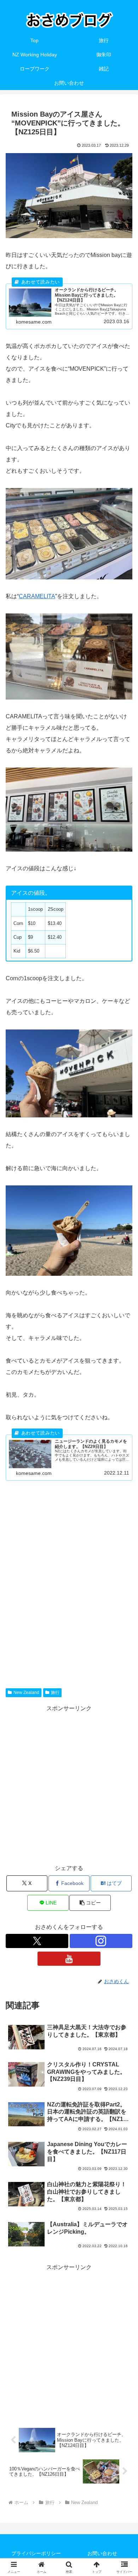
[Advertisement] (69, 1575)
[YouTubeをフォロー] (69, 1959)
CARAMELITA (37, 596)
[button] (90, 1903)
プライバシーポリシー (36, 2553)
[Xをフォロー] (37, 1941)
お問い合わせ (102, 2553)
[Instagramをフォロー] (101, 1941)
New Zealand (26, 1693)
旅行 (55, 1693)
